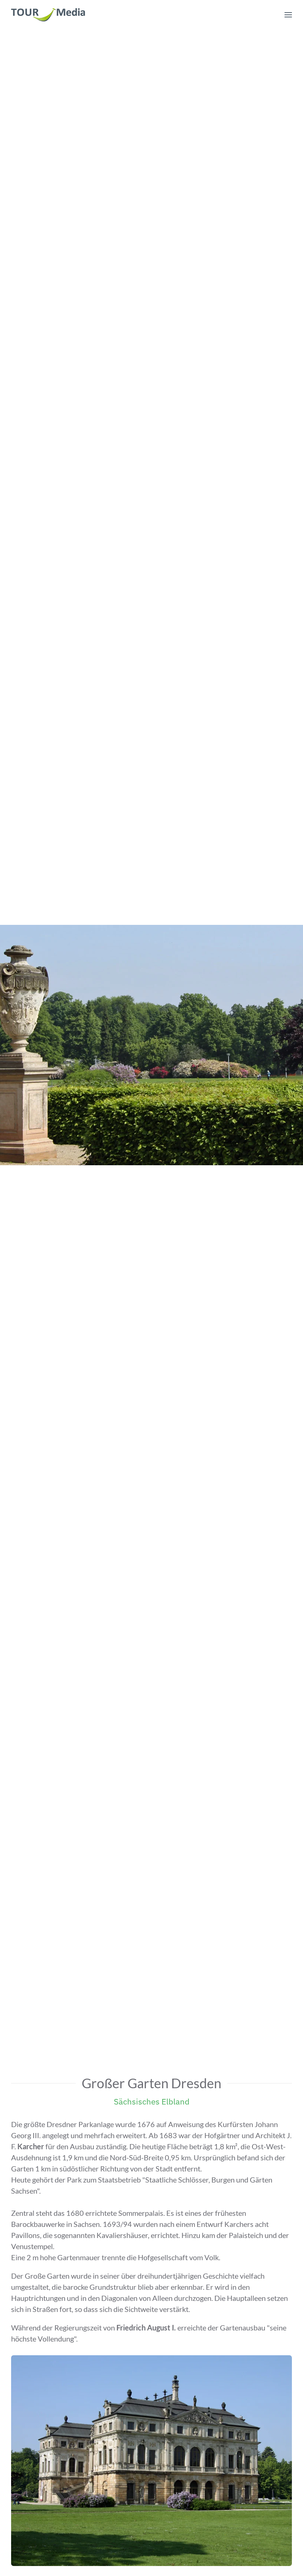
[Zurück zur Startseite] (48, 15)
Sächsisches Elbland (152, 2101)
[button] (288, 15)
